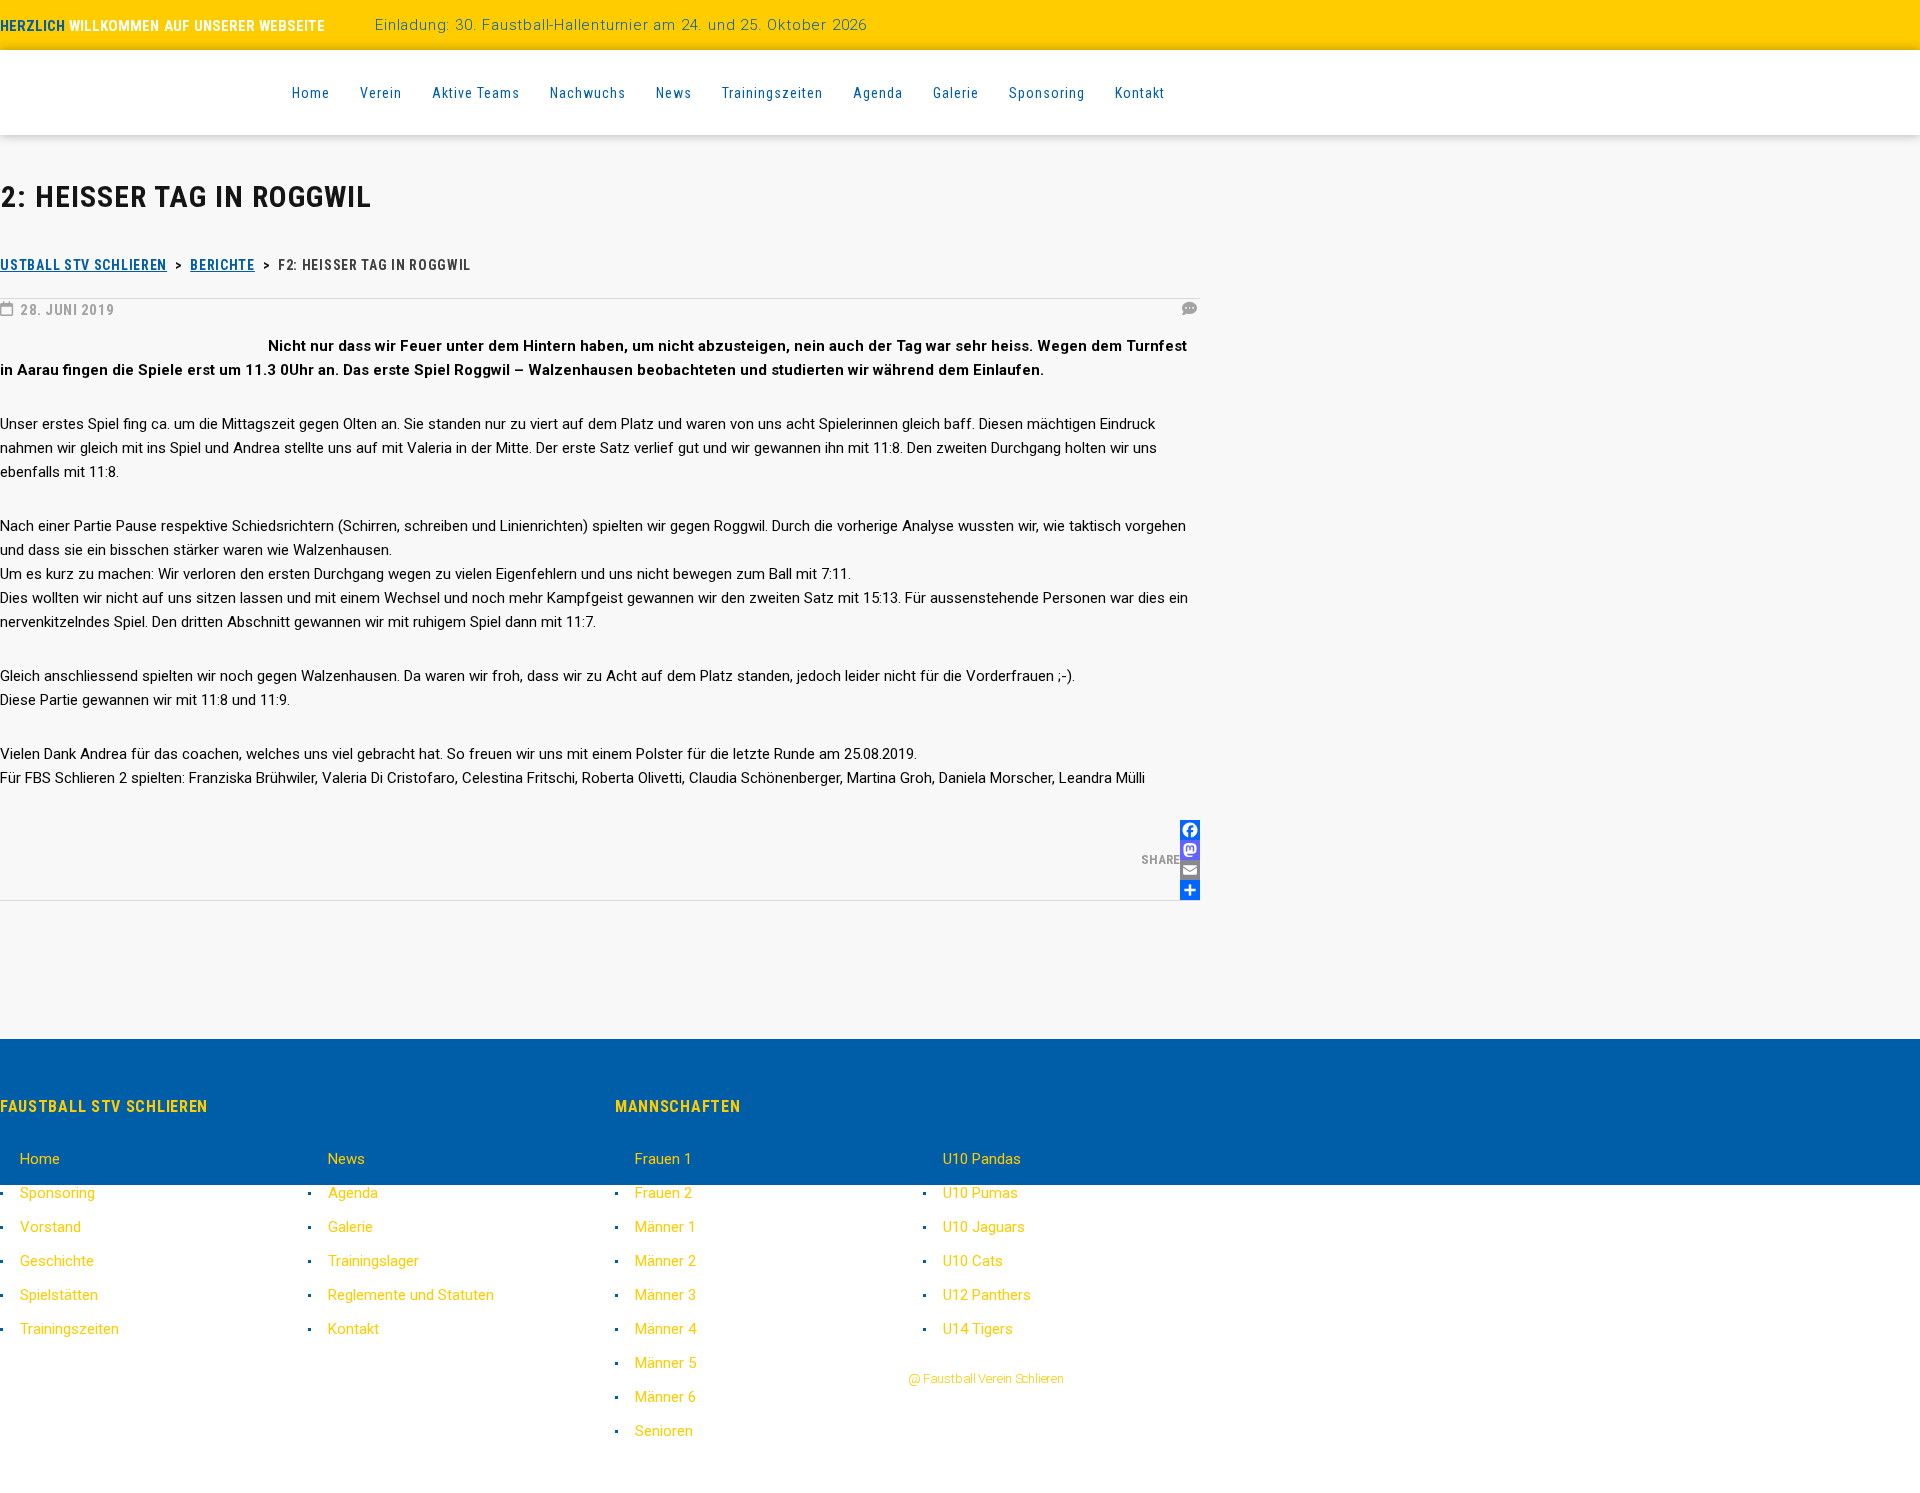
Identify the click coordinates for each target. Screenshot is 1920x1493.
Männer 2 (665, 1261)
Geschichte (57, 1261)
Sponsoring (57, 1193)
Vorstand (50, 1227)
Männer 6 (665, 1397)
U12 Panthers (987, 1295)
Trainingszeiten (69, 1329)
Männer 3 (665, 1295)
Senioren (664, 1431)
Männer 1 (665, 1227)
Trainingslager (373, 1261)
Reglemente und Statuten (411, 1295)
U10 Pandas (982, 1159)
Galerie (350, 1227)
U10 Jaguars (984, 1227)
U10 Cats (973, 1261)
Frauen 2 (663, 1193)
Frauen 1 (663, 1159)
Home (40, 1159)
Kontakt (353, 1329)
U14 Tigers (978, 1329)
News (346, 1159)
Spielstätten (59, 1295)
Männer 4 (665, 1329)
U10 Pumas (980, 1193)
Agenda (353, 1193)
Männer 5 (665, 1363)
